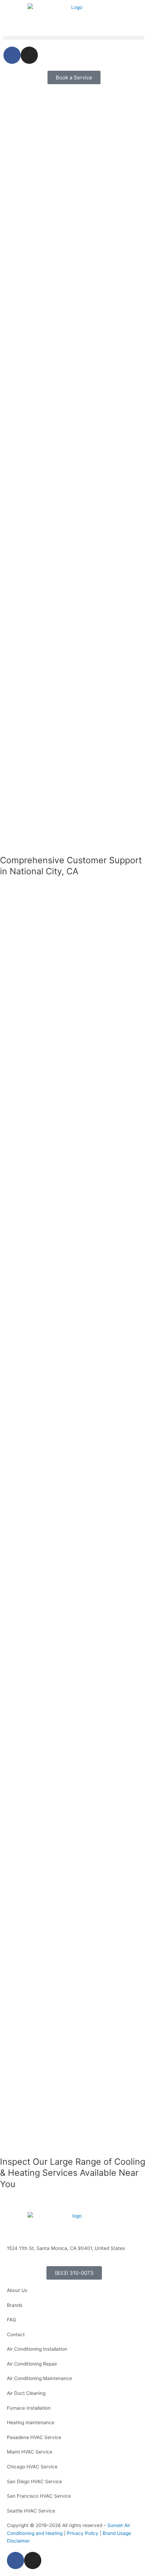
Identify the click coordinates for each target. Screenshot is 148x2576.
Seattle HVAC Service (31, 2511)
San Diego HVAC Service (34, 2481)
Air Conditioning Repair (32, 2364)
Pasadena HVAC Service (34, 2437)
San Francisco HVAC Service (39, 2496)
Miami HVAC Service (30, 2452)
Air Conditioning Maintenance (39, 2378)
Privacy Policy (83, 2533)
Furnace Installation (29, 2408)
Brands (15, 2305)
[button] (74, 38)
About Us (17, 2290)
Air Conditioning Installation (37, 2349)
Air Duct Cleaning (26, 2393)
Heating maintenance (31, 2422)
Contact (16, 2334)
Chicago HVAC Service (32, 2467)
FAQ (11, 2320)
